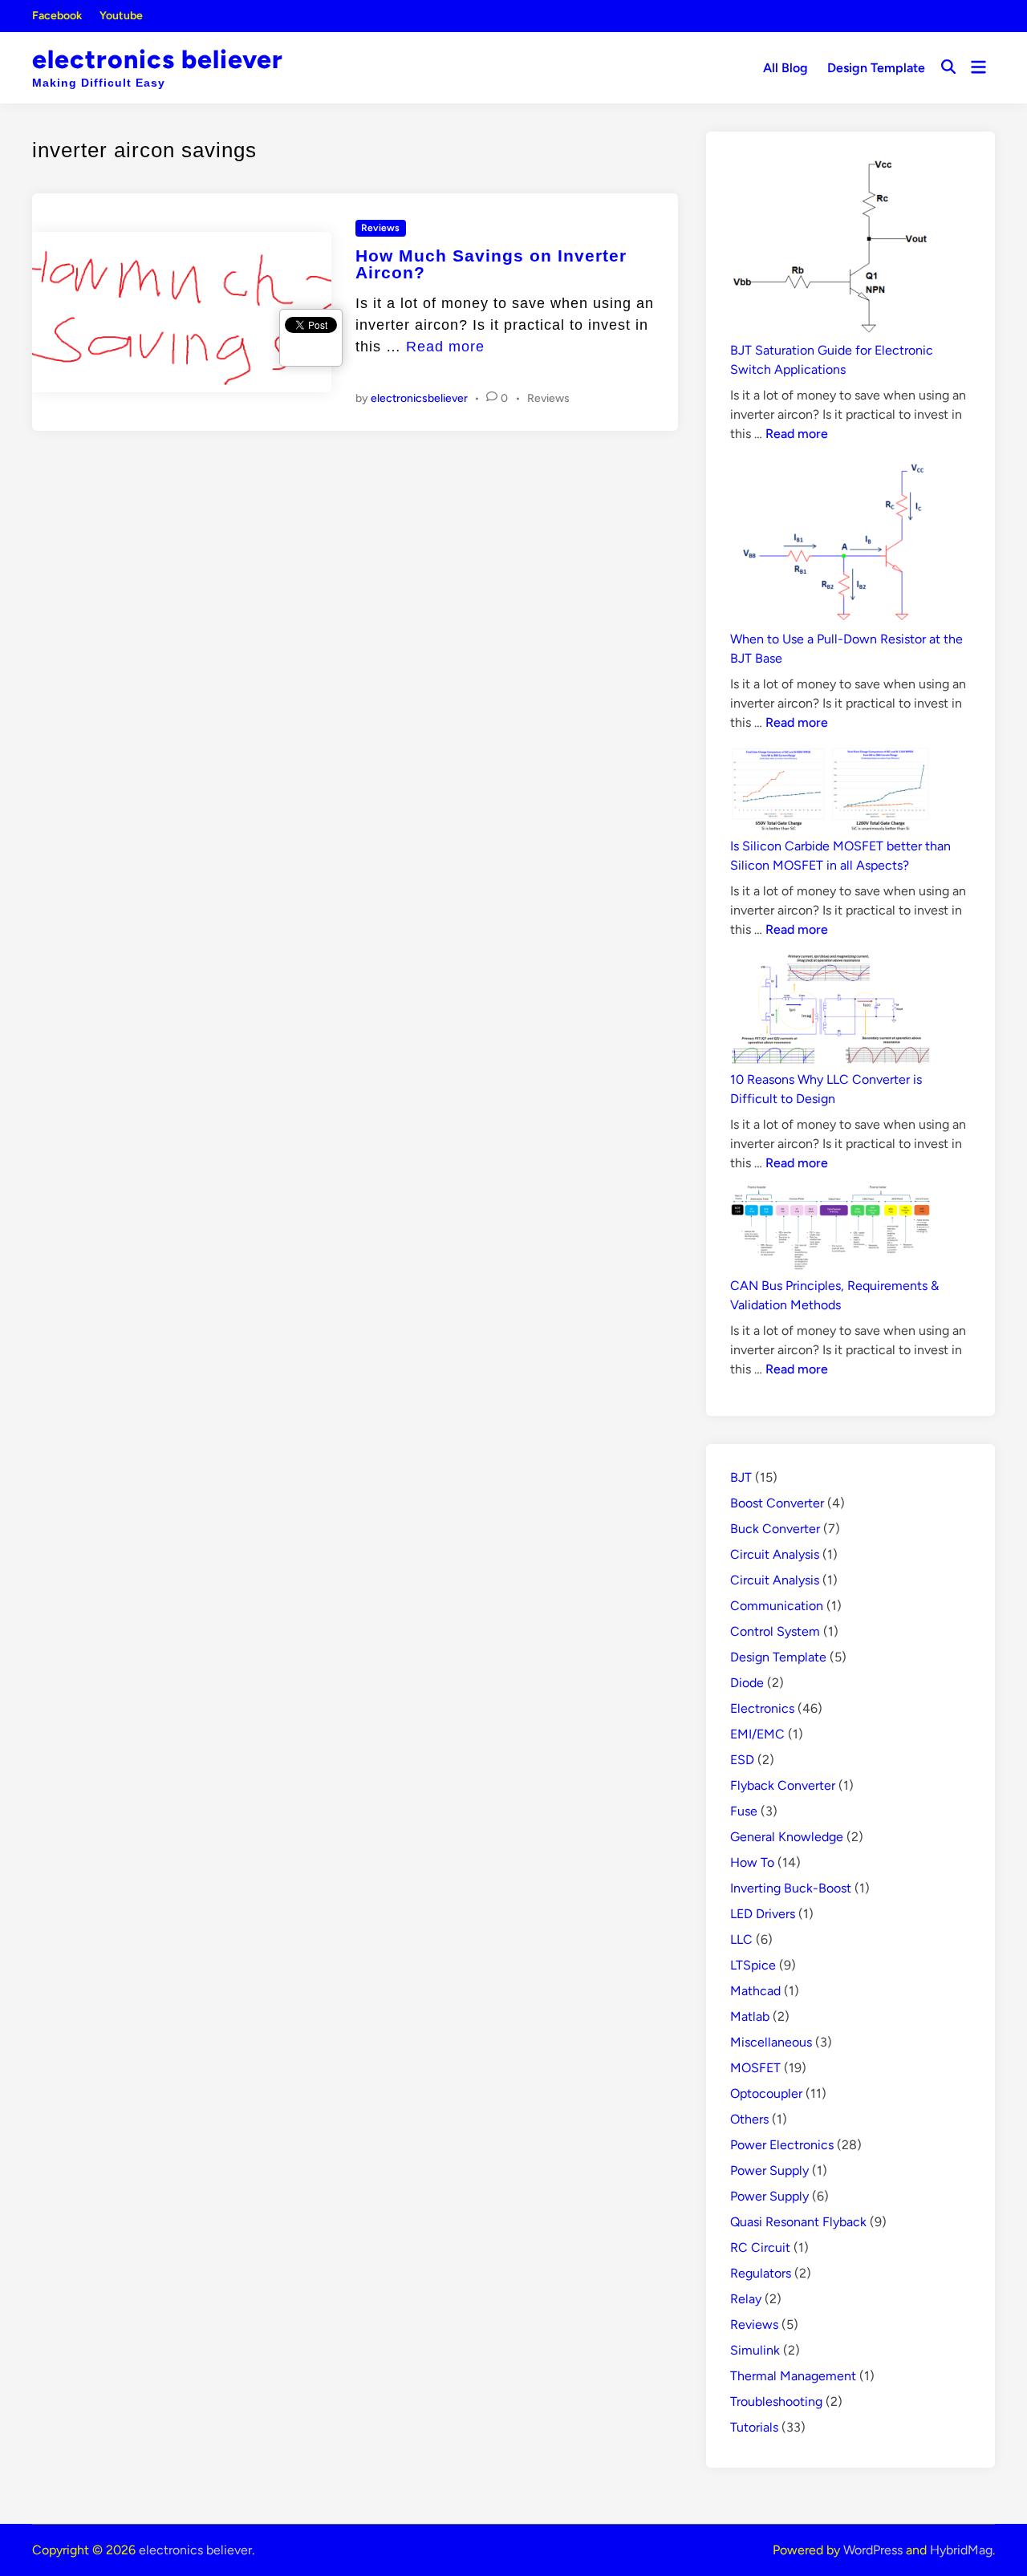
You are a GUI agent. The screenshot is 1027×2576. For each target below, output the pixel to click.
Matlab (750, 2016)
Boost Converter (777, 1503)
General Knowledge (787, 1837)
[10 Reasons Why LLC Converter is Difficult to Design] (830, 1011)
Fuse (744, 1811)
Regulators (761, 2273)
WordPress (873, 2550)
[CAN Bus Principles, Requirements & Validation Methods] (830, 1231)
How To (752, 1862)
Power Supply (769, 2170)
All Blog (785, 68)
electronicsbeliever (419, 398)
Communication (777, 1606)
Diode (747, 1683)
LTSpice (753, 1965)
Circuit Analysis (775, 1554)
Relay (746, 2299)
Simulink (755, 2350)
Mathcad (755, 1991)
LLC (741, 1939)
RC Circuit (760, 2247)
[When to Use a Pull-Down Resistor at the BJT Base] (830, 543)
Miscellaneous (771, 2042)
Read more (445, 347)
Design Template (876, 68)
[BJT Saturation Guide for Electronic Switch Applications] (830, 248)
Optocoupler (766, 2093)
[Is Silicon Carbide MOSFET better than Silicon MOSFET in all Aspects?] (830, 791)
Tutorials (754, 2427)
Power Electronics (782, 2145)
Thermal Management (793, 2376)
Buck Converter (775, 1529)
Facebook (57, 16)
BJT (741, 1477)
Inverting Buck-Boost (791, 1888)
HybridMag (961, 2550)
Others (749, 2119)
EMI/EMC (757, 1734)
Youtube (121, 16)
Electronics (762, 1708)
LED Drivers (763, 1914)
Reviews (380, 228)
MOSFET (755, 2068)
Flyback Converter (783, 1785)
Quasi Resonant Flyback (798, 2222)
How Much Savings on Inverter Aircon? (491, 264)
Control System (775, 1631)
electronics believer (158, 59)
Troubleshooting (776, 2402)
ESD (742, 1760)
